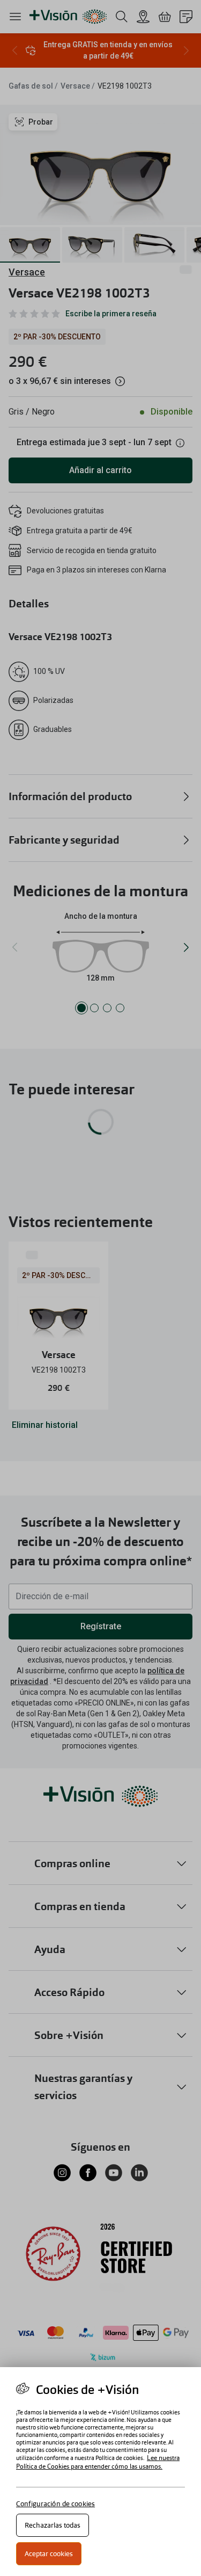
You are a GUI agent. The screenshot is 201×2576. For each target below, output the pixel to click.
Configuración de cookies (55, 2504)
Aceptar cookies (49, 2554)
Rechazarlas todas (53, 2525)
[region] (100, 2472)
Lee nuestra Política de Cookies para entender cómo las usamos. (98, 2462)
